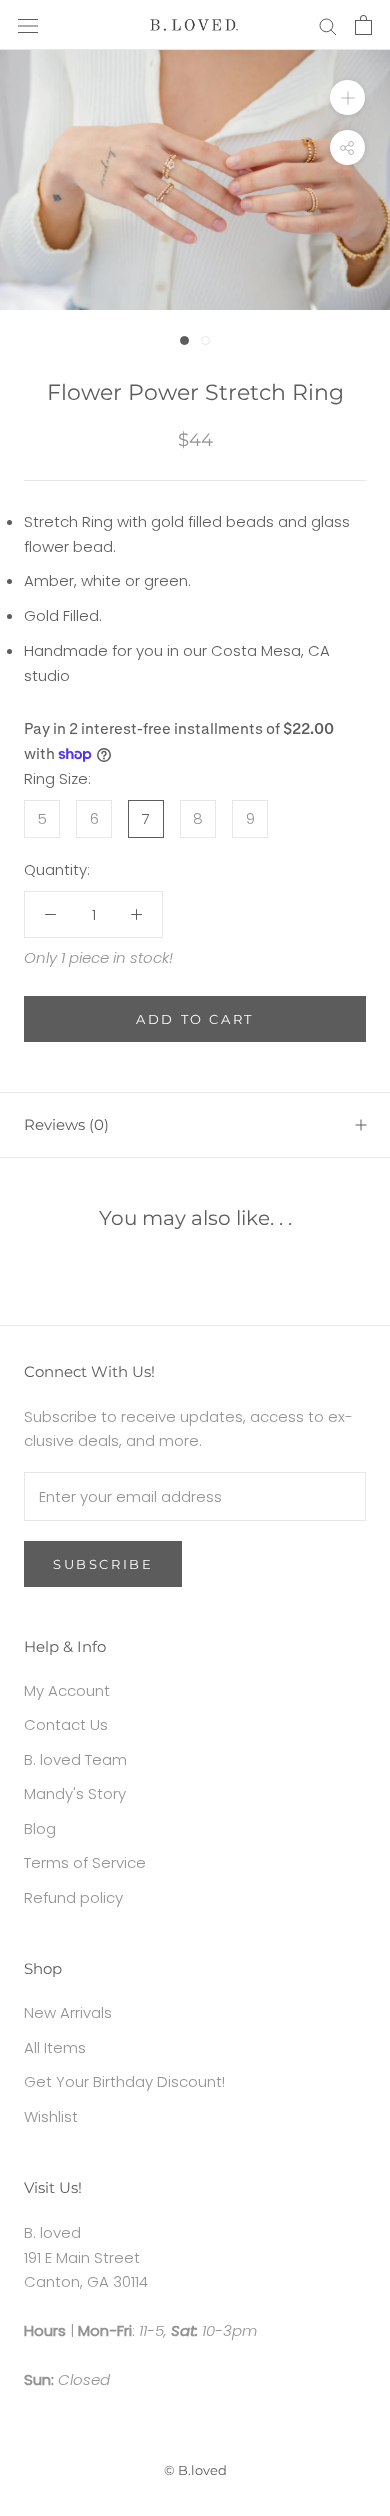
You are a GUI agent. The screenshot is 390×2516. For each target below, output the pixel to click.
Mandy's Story (75, 1793)
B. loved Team (75, 1759)
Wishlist (51, 2116)
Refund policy (73, 1897)
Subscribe (103, 1564)
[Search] (328, 24)
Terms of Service (85, 1862)
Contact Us (66, 1724)
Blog (40, 1828)
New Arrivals (68, 2012)
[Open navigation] (28, 25)
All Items (55, 2047)
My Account (67, 1690)
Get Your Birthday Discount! (124, 2081)
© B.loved (195, 2470)
